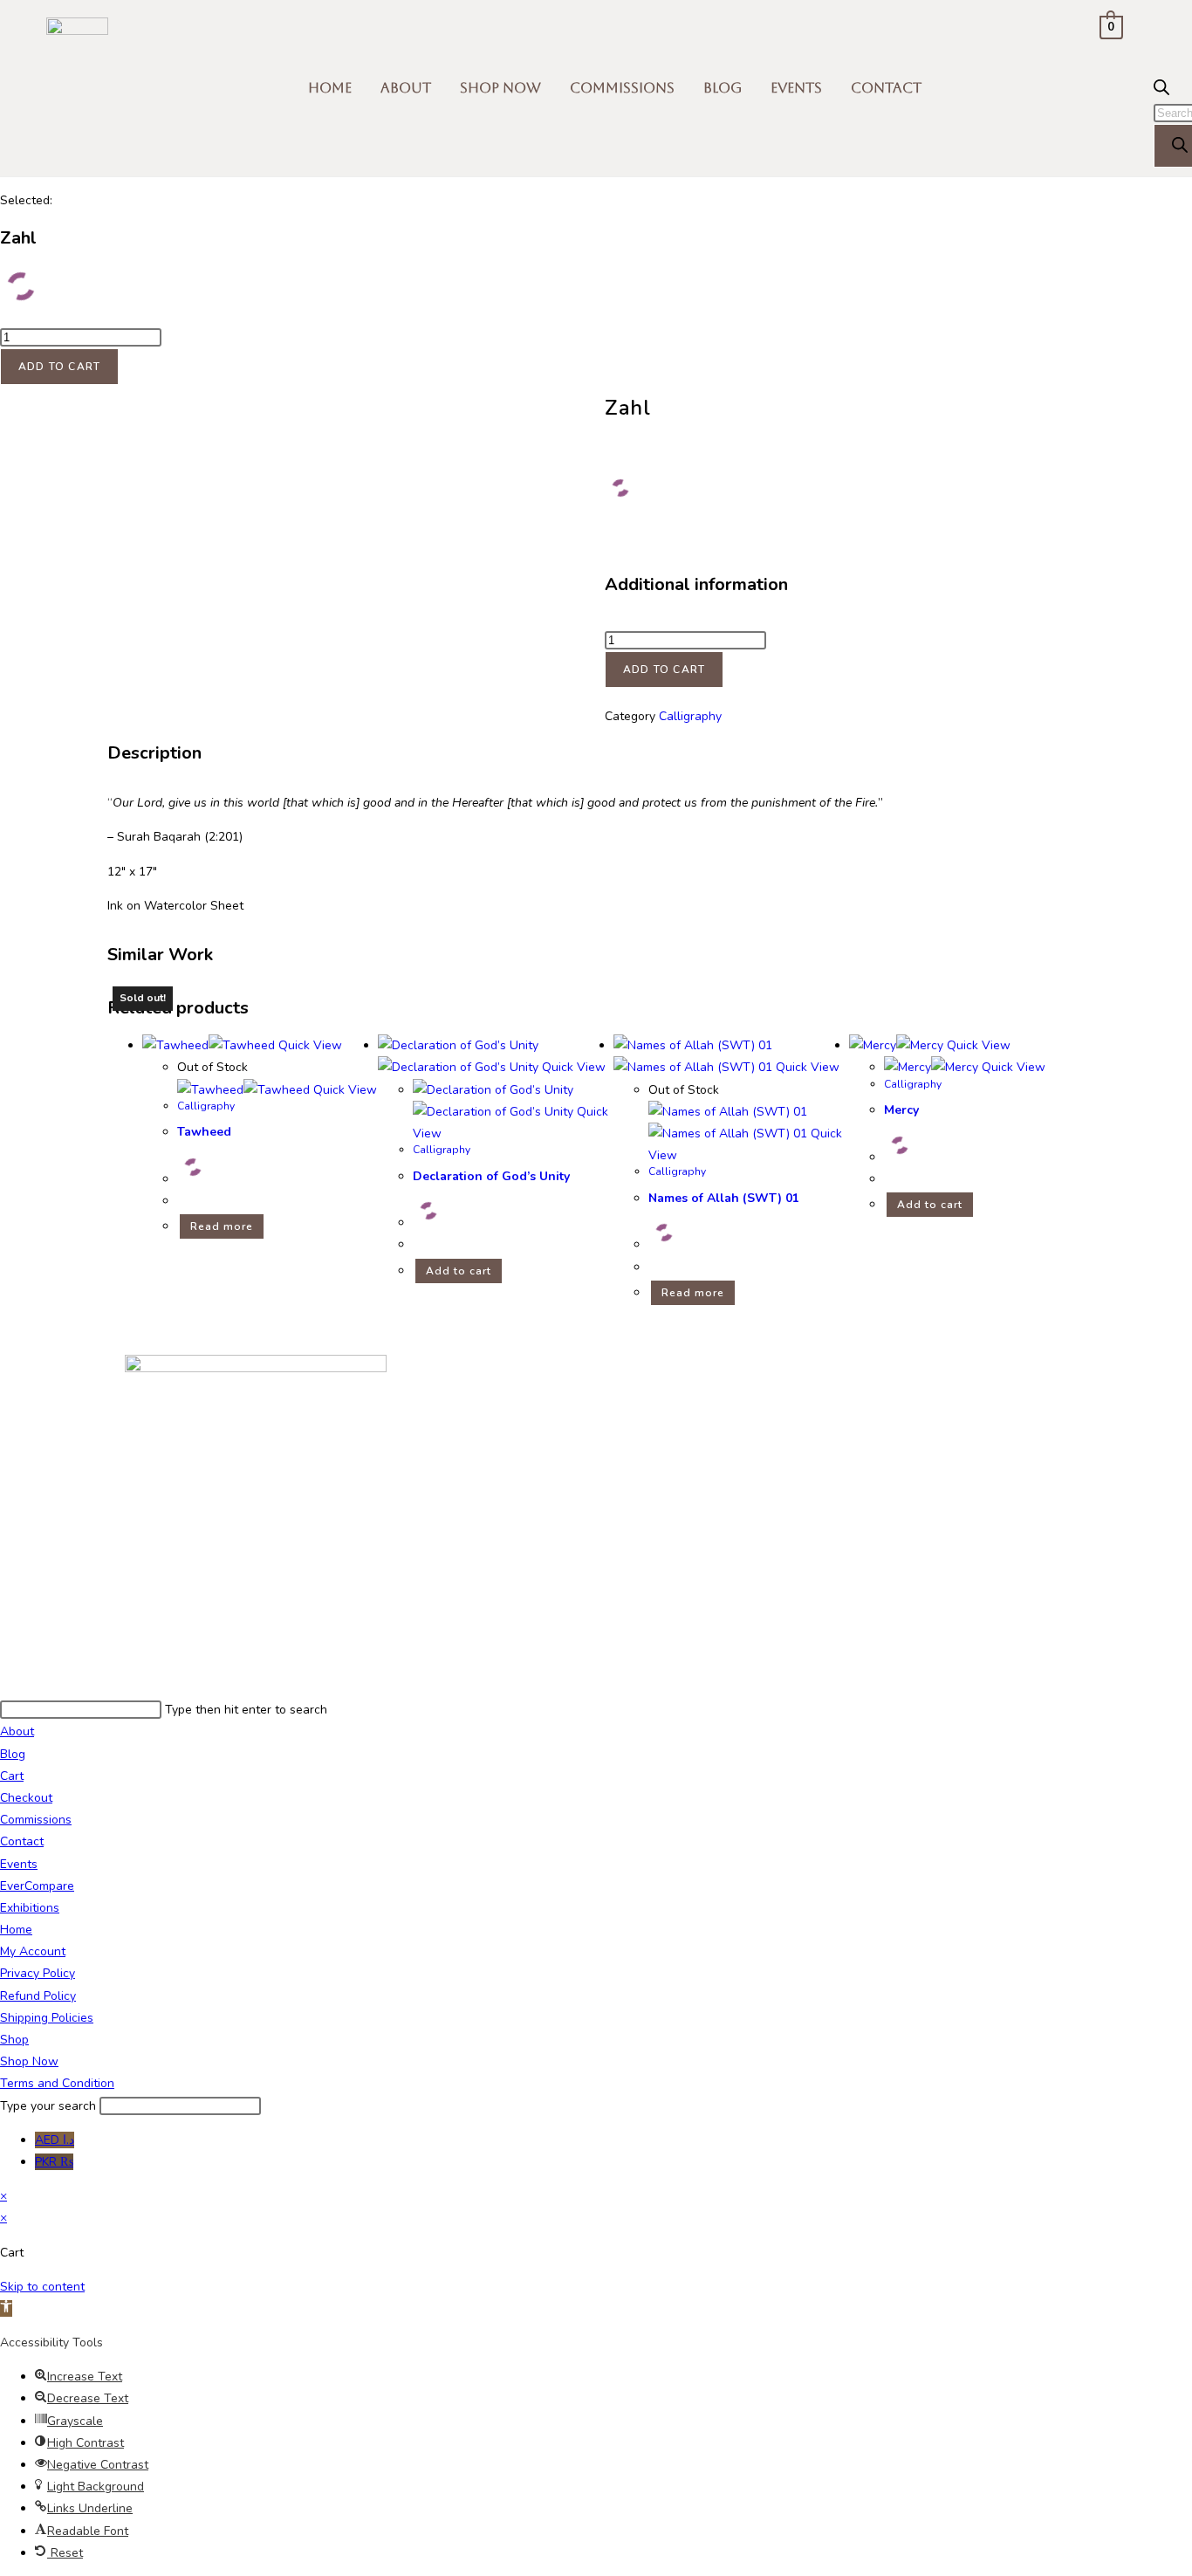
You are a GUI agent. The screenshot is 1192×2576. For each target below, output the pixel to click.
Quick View (308, 1045)
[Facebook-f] (525, 1377)
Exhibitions (30, 1908)
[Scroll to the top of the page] (5, 1688)
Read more (222, 1226)
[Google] (714, 1377)
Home (330, 88)
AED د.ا (55, 2140)
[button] (6, 2308)
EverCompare (37, 1886)
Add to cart (59, 367)
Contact (886, 88)
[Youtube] (478, 1377)
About (406, 88)
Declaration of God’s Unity (491, 1176)
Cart (12, 1776)
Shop (14, 2040)
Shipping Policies (47, 2018)
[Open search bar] (1161, 91)
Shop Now (500, 88)
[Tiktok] (620, 1377)
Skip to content (42, 2287)
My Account (33, 1951)
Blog (723, 88)
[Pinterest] (478, 1427)
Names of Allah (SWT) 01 (724, 1198)
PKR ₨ (54, 2162)
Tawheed (204, 1132)
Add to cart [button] (459, 1271)
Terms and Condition (57, 2083)
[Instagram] (572, 1377)
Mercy (901, 1110)
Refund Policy (38, 1996)
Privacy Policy (38, 1973)
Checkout (26, 1798)
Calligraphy (690, 716)
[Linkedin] (667, 1377)
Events (796, 88)
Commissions (622, 88)
